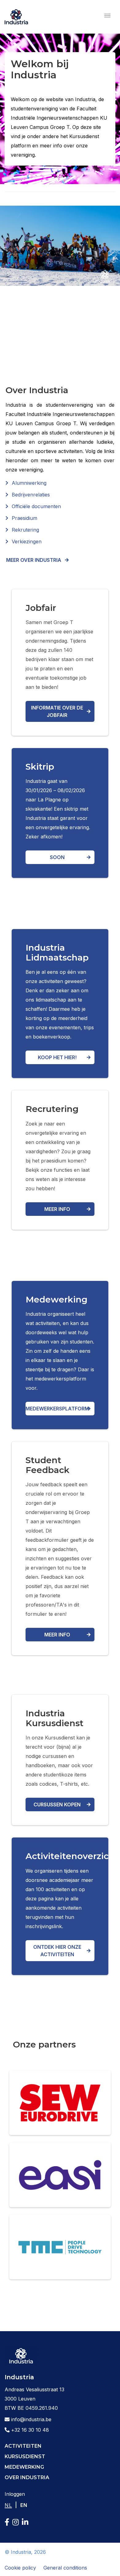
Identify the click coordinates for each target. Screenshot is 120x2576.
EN (24, 2505)
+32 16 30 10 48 (29, 2430)
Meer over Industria (34, 560)
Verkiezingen (27, 541)
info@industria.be (30, 2419)
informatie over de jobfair (57, 711)
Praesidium (24, 518)
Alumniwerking (29, 483)
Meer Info (57, 1635)
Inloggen (15, 2494)
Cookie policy (20, 2568)
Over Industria (27, 2477)
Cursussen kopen (57, 1804)
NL (8, 2505)
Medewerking (24, 2467)
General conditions (65, 2568)
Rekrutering (25, 530)
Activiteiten (23, 2446)
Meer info (57, 1209)
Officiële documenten (36, 506)
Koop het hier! (57, 1057)
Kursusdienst (25, 2457)
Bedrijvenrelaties (31, 495)
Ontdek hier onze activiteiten (57, 1951)
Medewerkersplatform (57, 1409)
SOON (57, 857)
